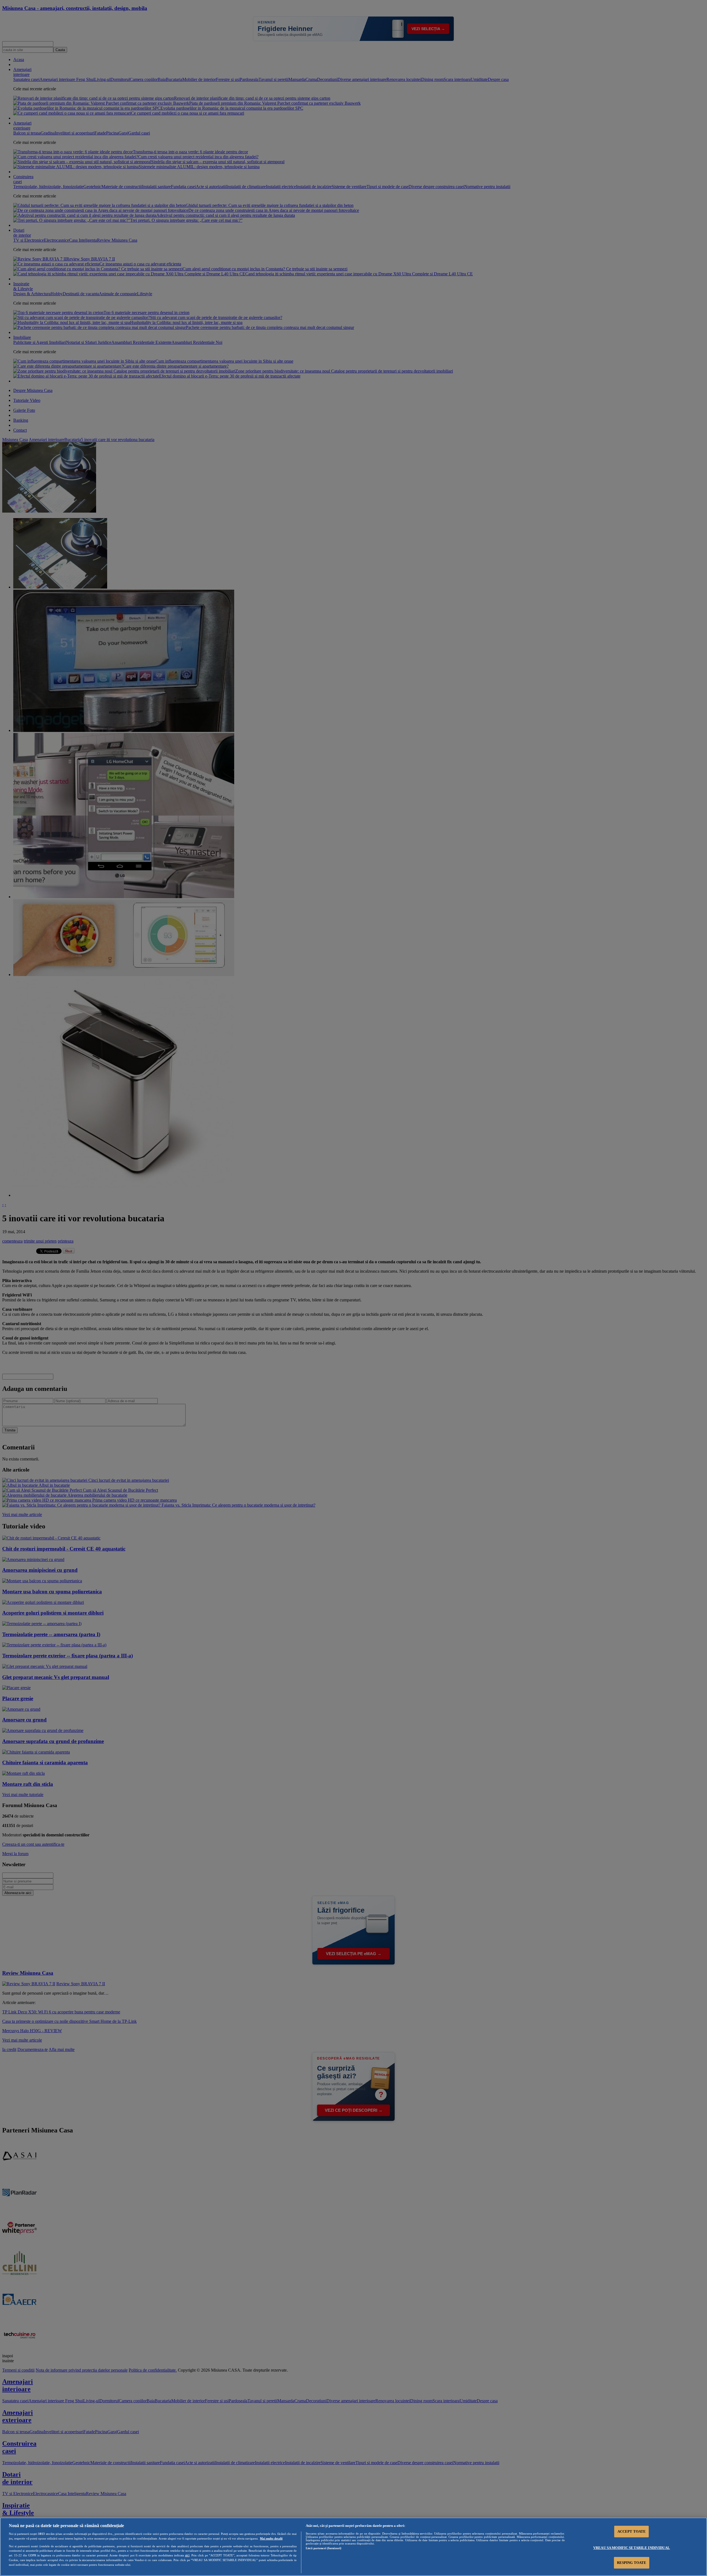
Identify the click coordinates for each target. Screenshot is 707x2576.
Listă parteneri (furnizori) (324, 2548)
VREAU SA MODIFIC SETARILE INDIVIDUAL (632, 2548)
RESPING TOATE (632, 2563)
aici (187, 2555)
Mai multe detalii (271, 2538)
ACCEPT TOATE (632, 2531)
